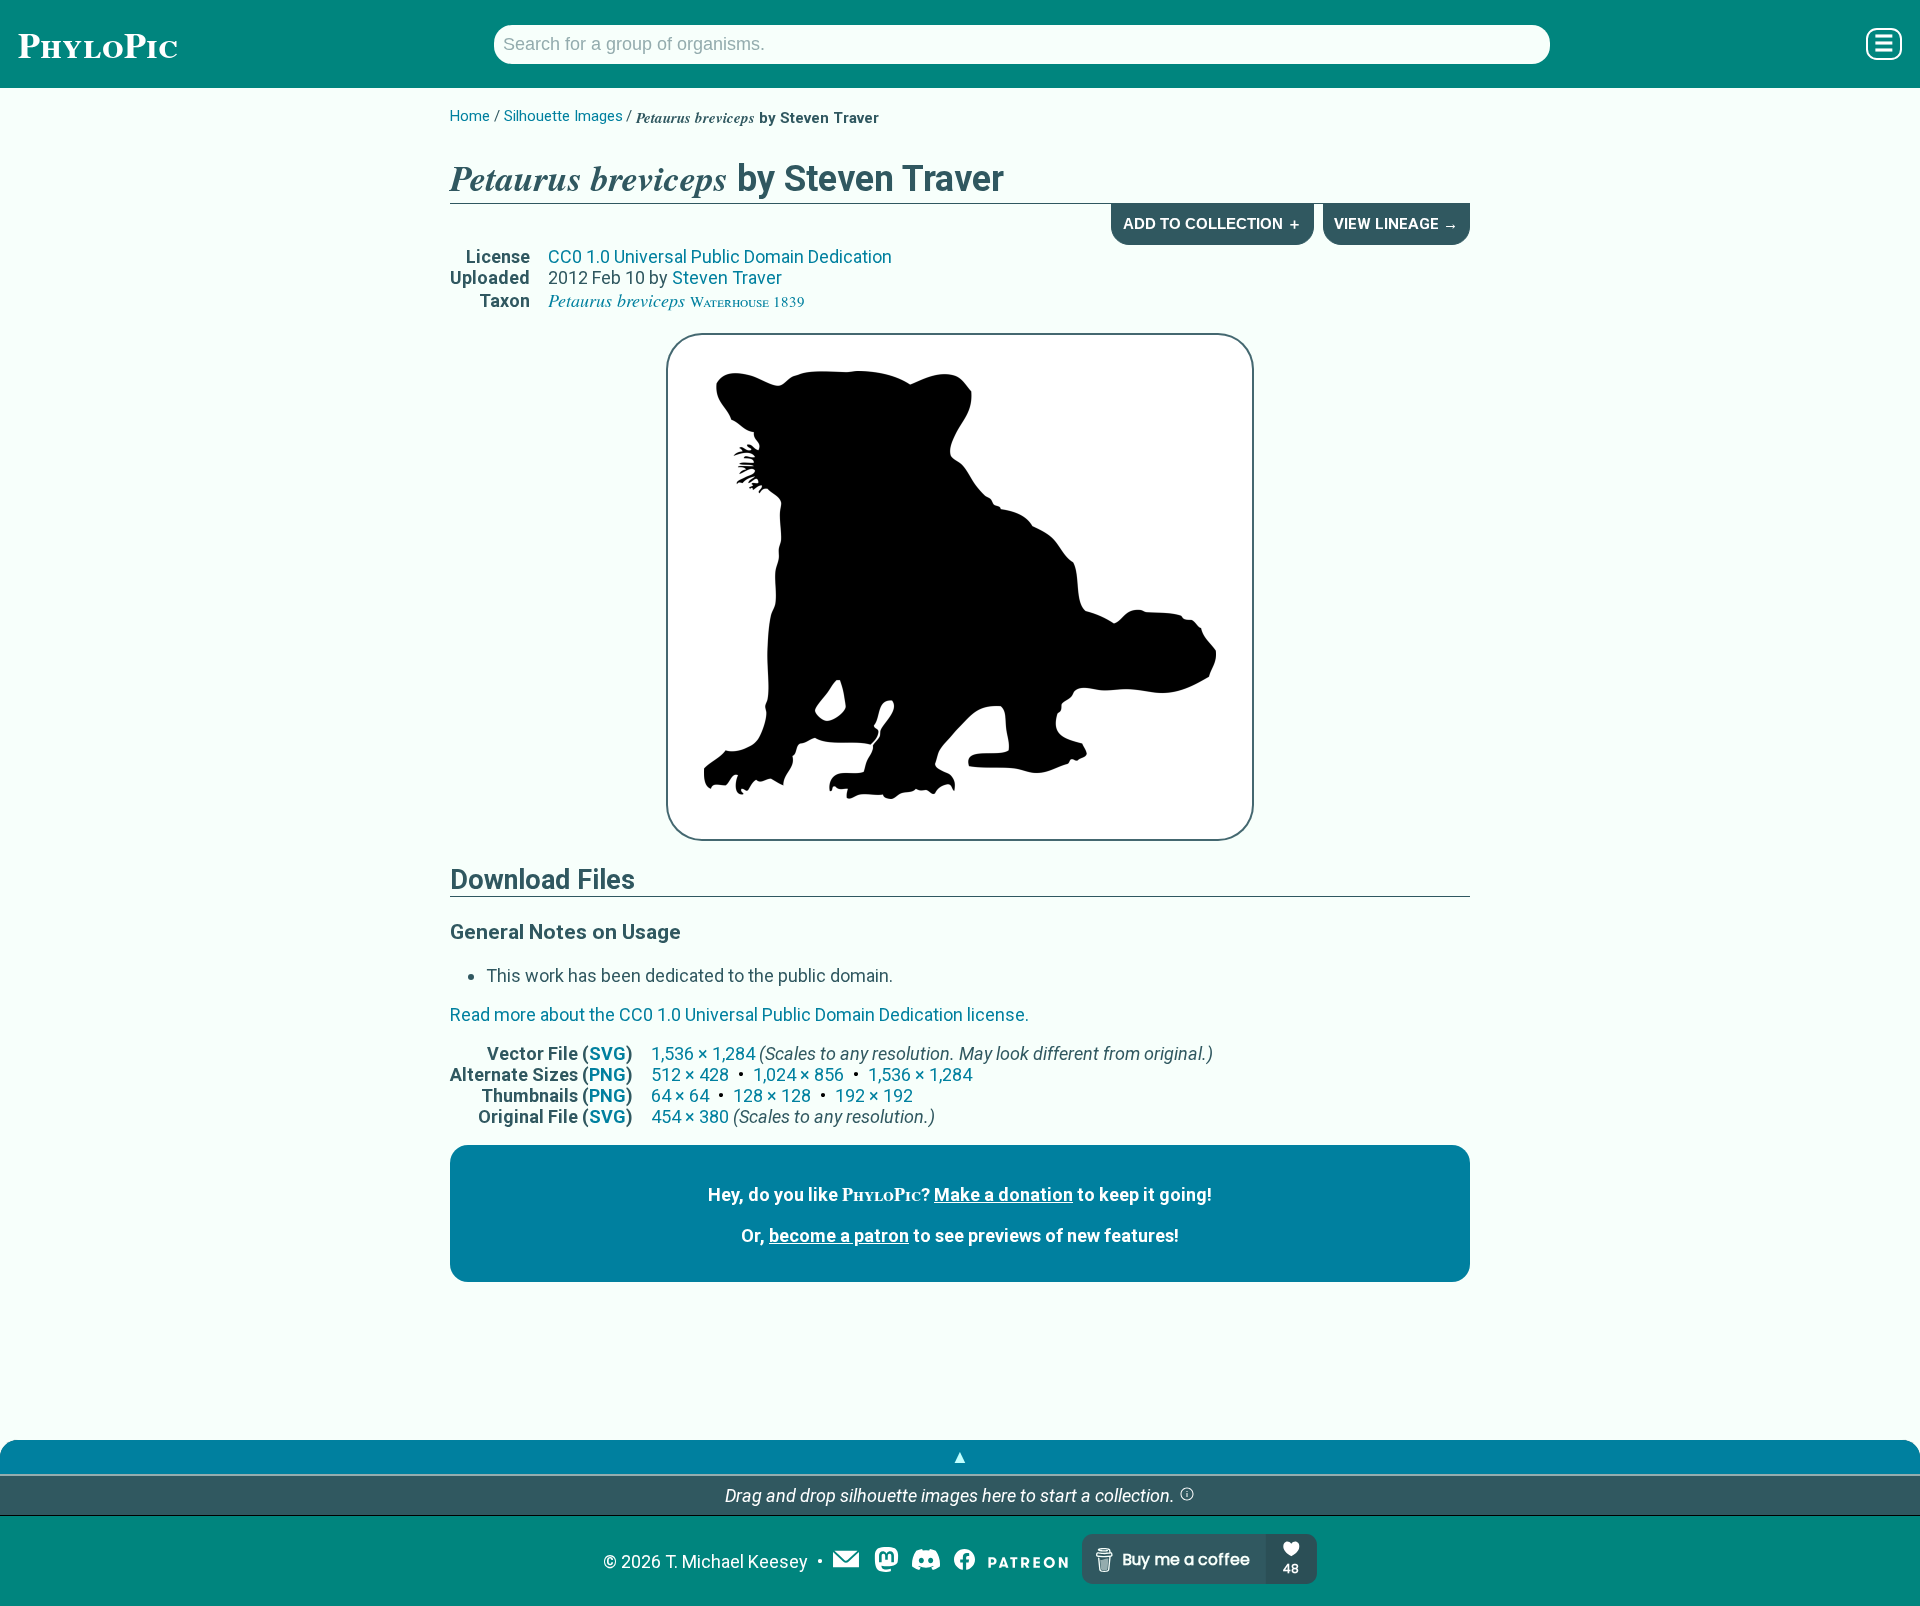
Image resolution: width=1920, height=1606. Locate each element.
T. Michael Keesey (736, 1561)
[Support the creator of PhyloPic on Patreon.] (1028, 1561)
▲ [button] (960, 1456)
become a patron (839, 1235)
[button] (1187, 1495)
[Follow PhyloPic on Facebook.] (964, 1561)
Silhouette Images (563, 116)
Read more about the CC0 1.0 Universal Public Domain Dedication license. (739, 1014)
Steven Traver (727, 277)
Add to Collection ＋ (1212, 223)
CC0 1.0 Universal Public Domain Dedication (720, 256)
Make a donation (1003, 1194)
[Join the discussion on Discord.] (926, 1561)
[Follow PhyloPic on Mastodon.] (886, 1561)
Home (470, 116)
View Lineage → (1396, 224)
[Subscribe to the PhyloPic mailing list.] (846, 1561)
